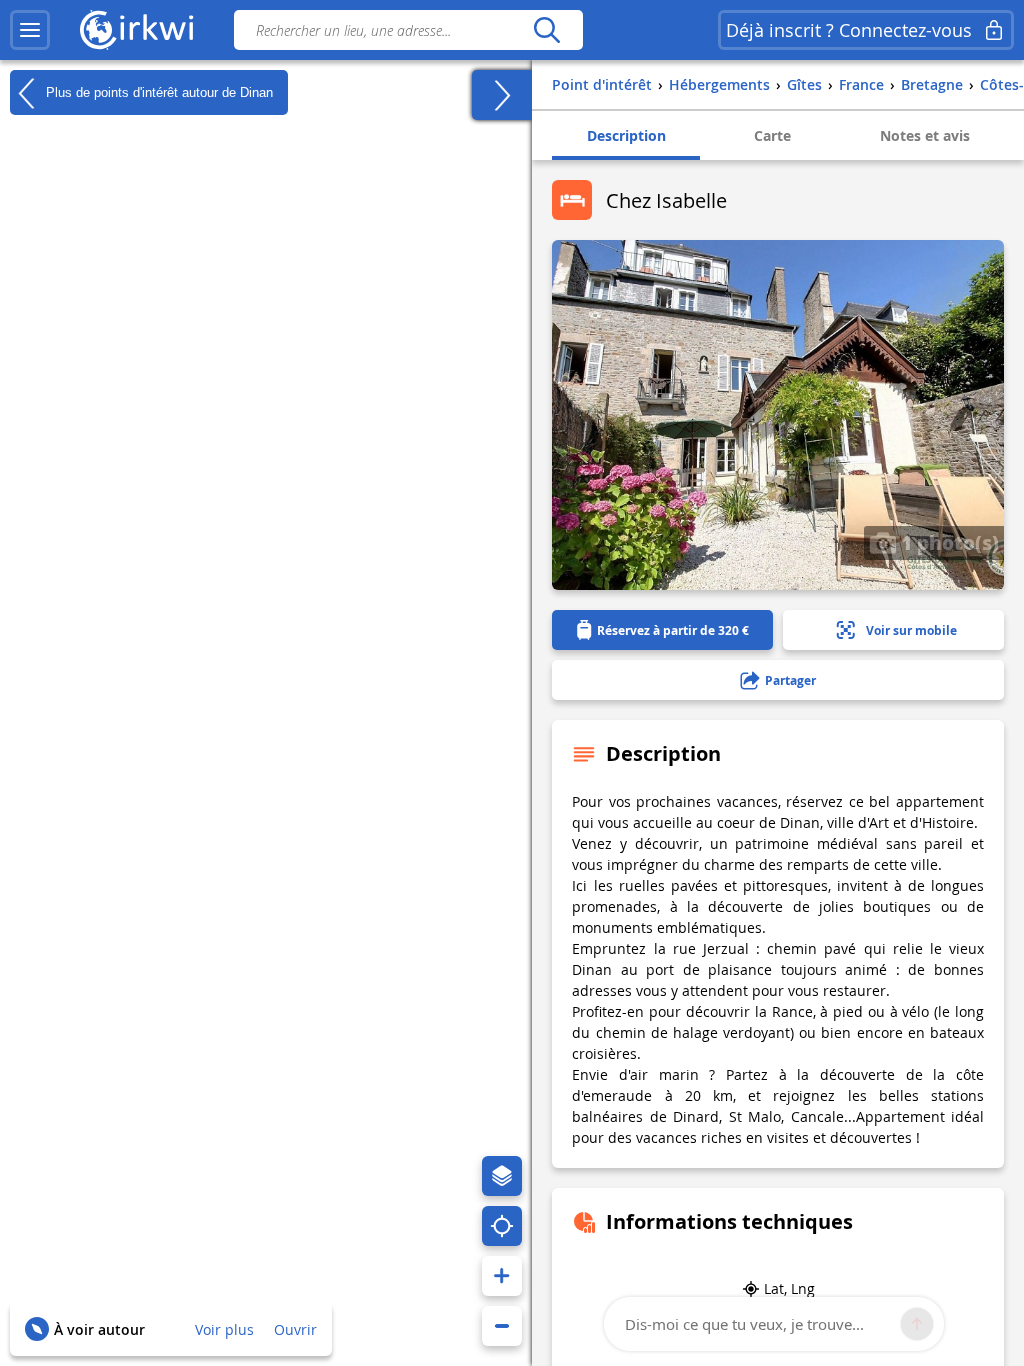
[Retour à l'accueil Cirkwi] (137, 30)
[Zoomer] (502, 1276)
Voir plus (224, 1329)
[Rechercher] (546, 30)
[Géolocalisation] (502, 1226)
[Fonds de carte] (502, 1176)
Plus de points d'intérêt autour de (157, 91)
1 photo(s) (947, 542)
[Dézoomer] (502, 1326)
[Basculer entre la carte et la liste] (502, 95)
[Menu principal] (30, 30)
